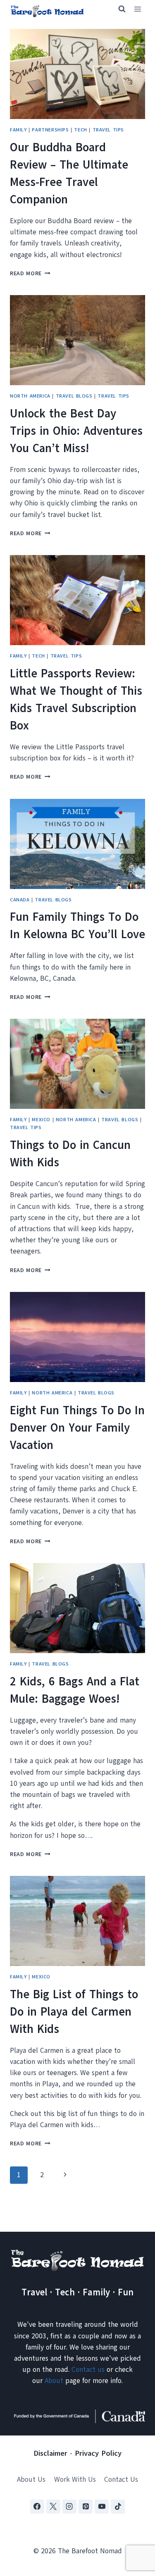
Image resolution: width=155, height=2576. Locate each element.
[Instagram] (69, 2507)
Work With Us (75, 2479)
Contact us (88, 2370)
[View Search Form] (118, 9)
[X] (53, 2507)
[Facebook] (37, 2507)
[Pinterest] (86, 2507)
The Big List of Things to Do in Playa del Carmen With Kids (74, 2012)
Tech (80, 130)
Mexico (41, 1120)
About (54, 2381)
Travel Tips (108, 130)
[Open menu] (137, 9)
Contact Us (121, 2479)
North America (30, 396)
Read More (30, 273)
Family (18, 130)
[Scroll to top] (134, 2529)
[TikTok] (118, 2507)
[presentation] (77, 74)
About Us (31, 2479)
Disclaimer (50, 2453)
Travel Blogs (74, 396)
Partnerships (50, 130)
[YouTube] (102, 2507)
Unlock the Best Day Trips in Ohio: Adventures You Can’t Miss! (76, 431)
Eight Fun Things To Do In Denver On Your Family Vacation (77, 1428)
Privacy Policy (98, 2453)
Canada (20, 900)
